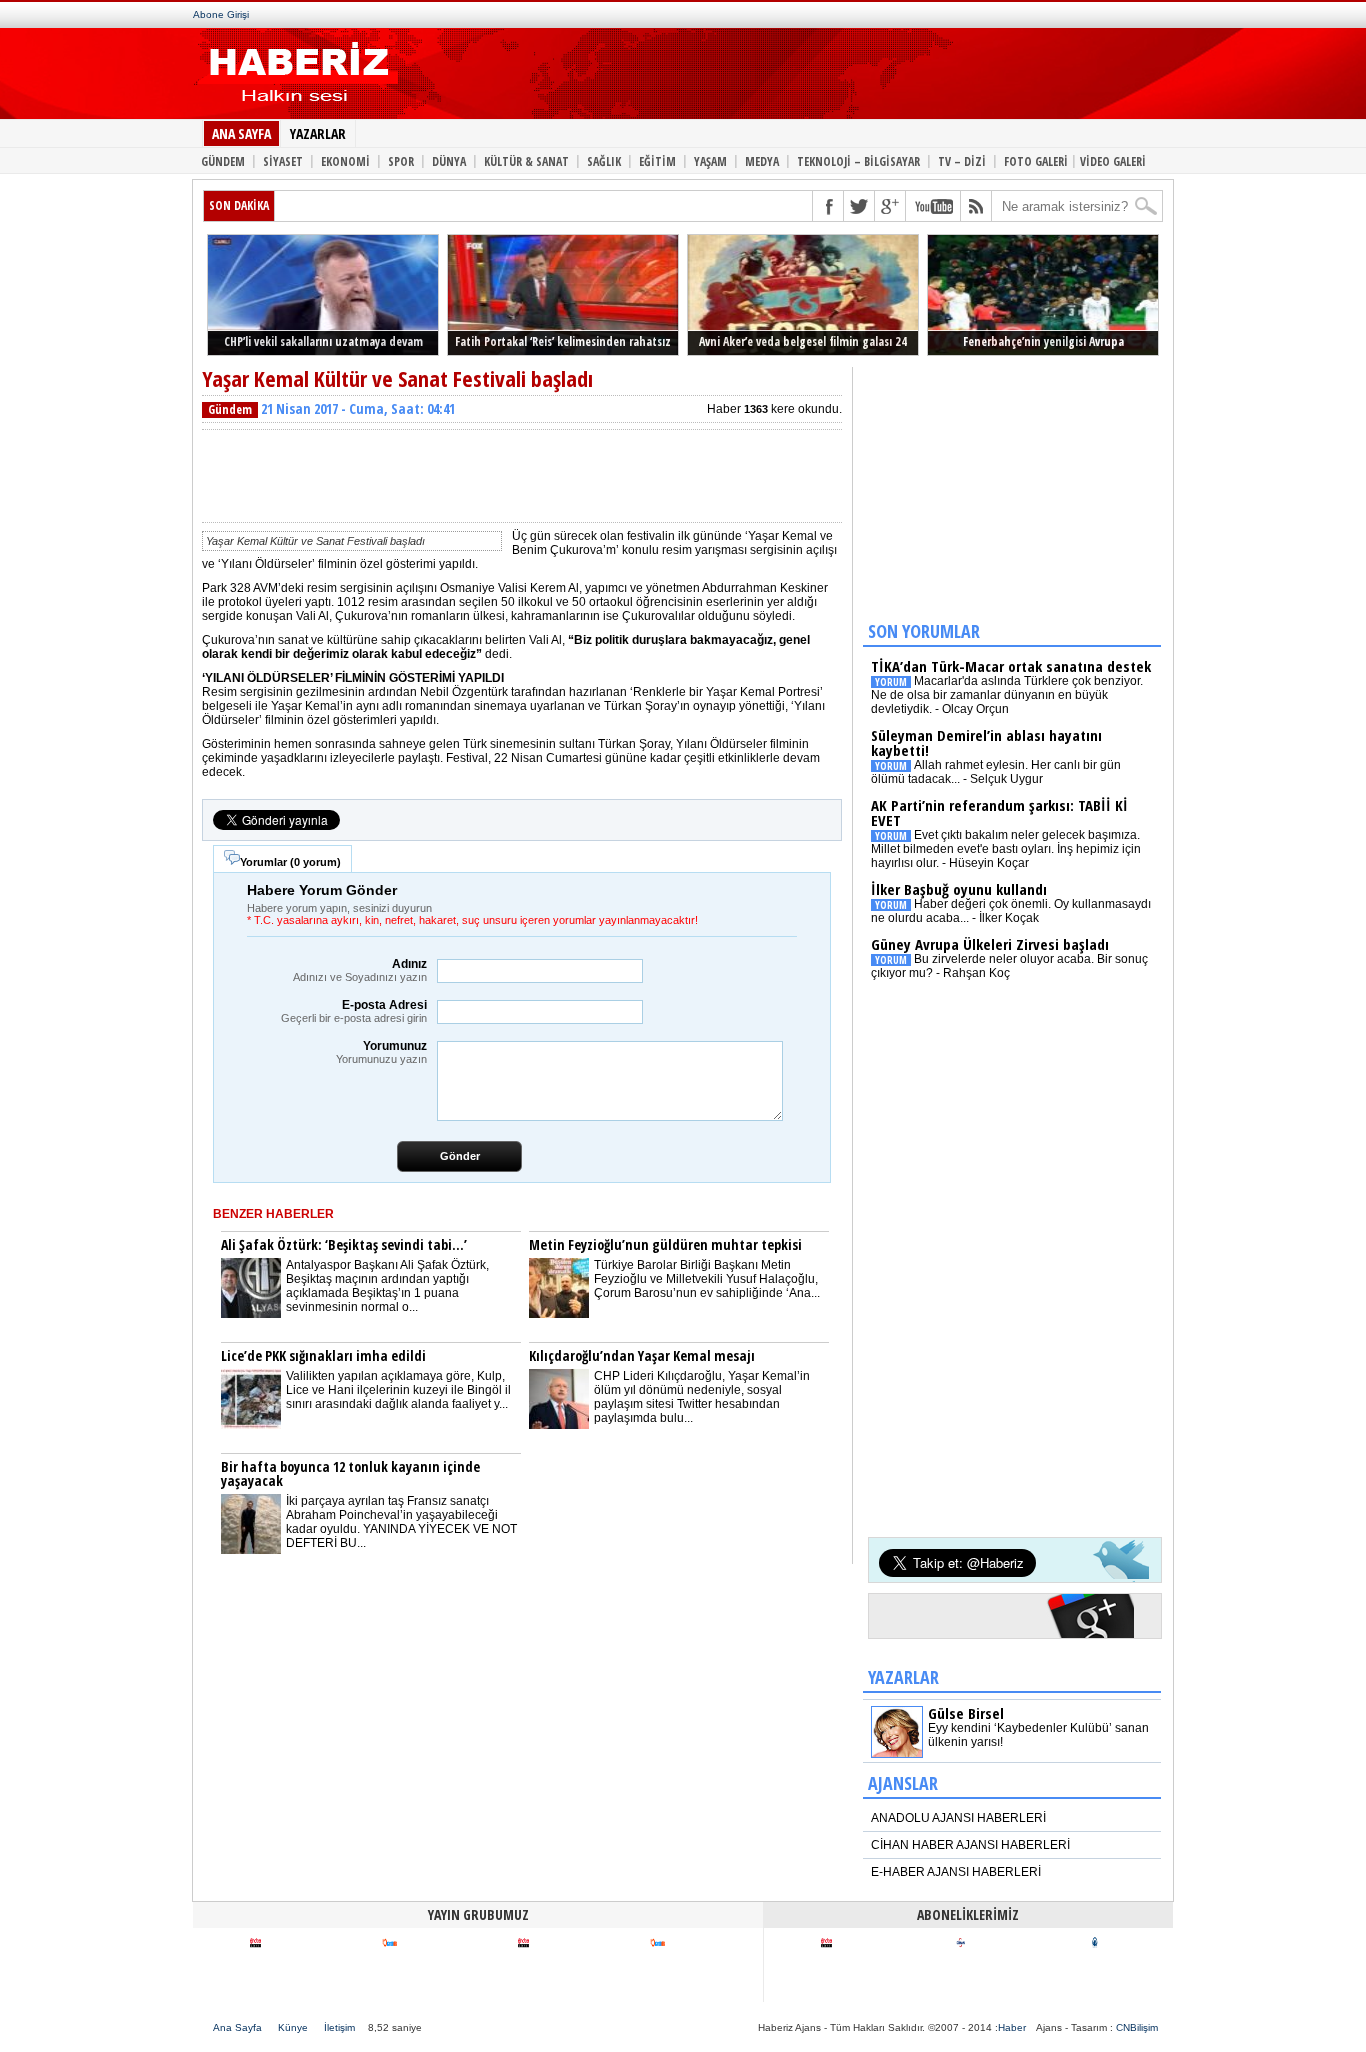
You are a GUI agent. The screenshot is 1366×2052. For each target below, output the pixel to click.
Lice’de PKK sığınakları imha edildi (323, 1355)
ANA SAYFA (241, 133)
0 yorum (315, 862)
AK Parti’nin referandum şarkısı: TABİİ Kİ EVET (999, 812)
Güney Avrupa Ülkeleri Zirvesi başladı (990, 944)
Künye (293, 2027)
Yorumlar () (290, 862)
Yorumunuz (381, 1052)
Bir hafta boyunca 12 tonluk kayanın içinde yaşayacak (350, 1473)
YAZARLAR (318, 133)
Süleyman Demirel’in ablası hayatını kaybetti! (986, 742)
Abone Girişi (221, 14)
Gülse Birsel (966, 1713)
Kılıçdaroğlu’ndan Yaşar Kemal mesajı (642, 1355)
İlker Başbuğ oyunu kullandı (959, 889)
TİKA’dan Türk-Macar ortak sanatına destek (1011, 666)
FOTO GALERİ (1036, 160)
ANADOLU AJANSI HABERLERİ (958, 1818)
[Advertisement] (771, 78)
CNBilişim (1137, 2027)
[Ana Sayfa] (295, 108)
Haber (1012, 2027)
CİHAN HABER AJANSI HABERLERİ (970, 1845)
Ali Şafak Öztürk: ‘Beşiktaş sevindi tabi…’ (344, 1244)
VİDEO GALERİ (1113, 160)
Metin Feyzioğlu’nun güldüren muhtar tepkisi (665, 1244)
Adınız (360, 970)
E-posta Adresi (354, 1011)
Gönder (460, 1156)
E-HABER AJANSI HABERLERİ (956, 1872)
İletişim (339, 2027)
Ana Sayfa (237, 2027)
